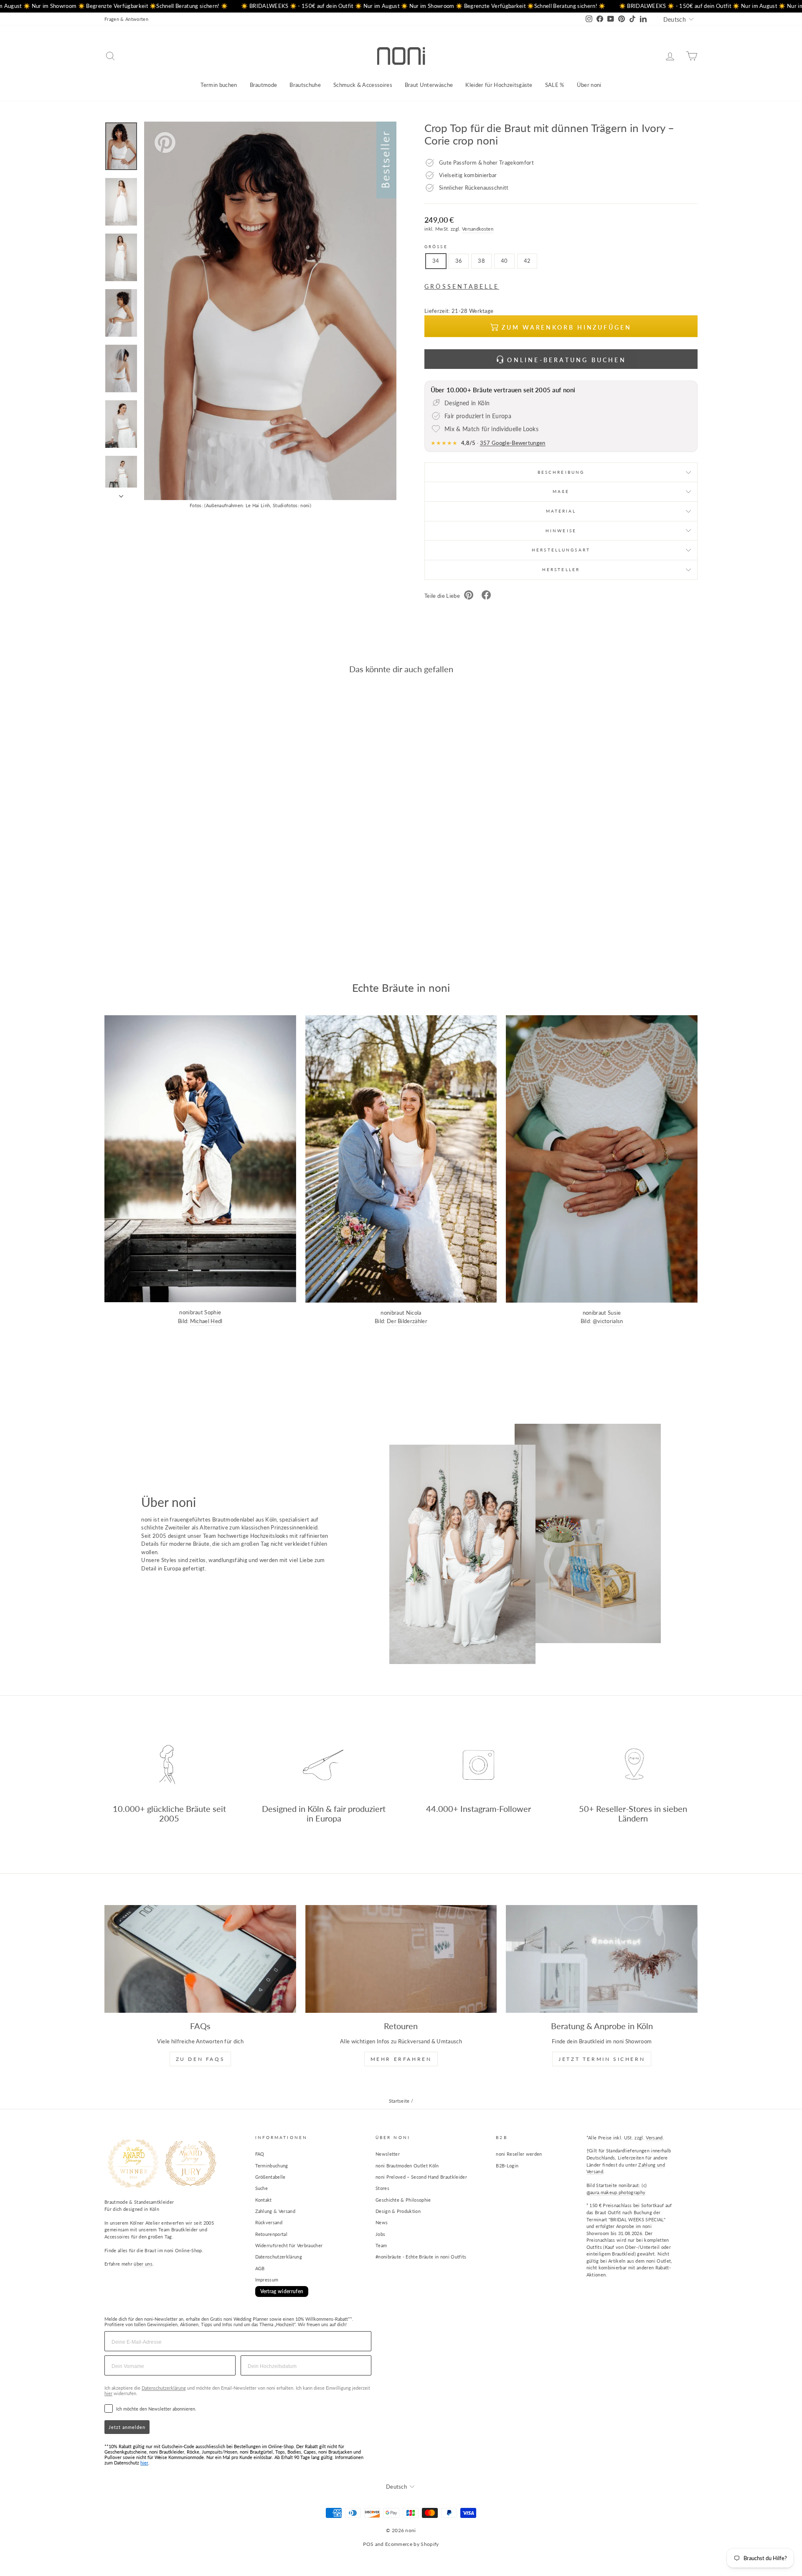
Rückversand (269, 2222)
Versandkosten (478, 229)
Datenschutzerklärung (279, 2257)
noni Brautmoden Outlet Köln (407, 2166)
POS (368, 2544)
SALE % (555, 85)
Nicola (414, 1313)
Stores (382, 2188)
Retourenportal (272, 2234)
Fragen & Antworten (126, 19)
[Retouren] (401, 1959)
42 (527, 261)
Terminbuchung (272, 2166)
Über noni (589, 85)
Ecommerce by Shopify (412, 2544)
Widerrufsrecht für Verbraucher (289, 2245)
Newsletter (388, 2154)
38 (481, 261)
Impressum (267, 2280)
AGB (260, 2268)
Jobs (380, 2234)
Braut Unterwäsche (429, 85)
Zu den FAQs (200, 2059)
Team (381, 2245)
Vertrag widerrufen (282, 2291)
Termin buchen (219, 85)
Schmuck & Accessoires (363, 85)
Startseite (399, 2101)
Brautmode (264, 85)
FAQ (260, 2154)
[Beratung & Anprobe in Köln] (602, 1959)
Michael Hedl (206, 1321)
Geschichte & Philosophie (403, 2200)
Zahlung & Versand (275, 2211)
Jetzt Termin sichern (602, 2059)
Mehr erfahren (401, 2059)
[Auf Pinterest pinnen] (469, 596)
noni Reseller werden (519, 2154)
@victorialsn (608, 1321)
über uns (143, 2264)
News (382, 2222)
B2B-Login (507, 2166)
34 (436, 261)
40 (504, 261)
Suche (262, 2188)
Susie (614, 1313)
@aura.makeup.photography (616, 2192)
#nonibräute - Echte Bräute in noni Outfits (421, 2257)
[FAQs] (200, 1959)
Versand (654, 2138)
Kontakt (264, 2200)
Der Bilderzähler (407, 1321)
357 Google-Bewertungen (513, 443)
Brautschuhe (305, 85)
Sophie (213, 1312)
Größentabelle (270, 2177)
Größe (436, 246)
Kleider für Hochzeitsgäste (499, 85)
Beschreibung (561, 472)
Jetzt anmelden (127, 2427)
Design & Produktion (398, 2211)
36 (459, 261)
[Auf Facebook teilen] (486, 596)
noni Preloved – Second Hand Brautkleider (421, 2177)
